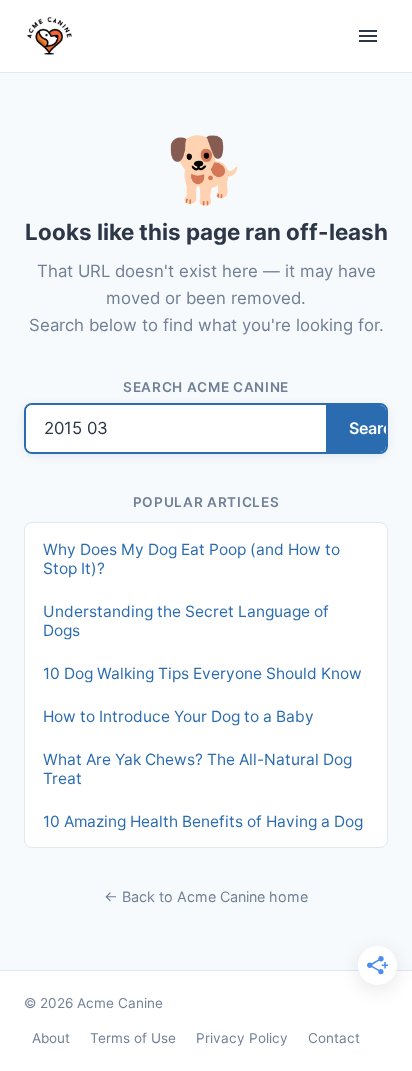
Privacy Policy (242, 1038)
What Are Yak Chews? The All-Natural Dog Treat (197, 769)
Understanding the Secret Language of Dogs (186, 621)
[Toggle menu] (368, 36)
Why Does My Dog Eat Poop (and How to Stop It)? (191, 559)
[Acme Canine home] (49, 36)
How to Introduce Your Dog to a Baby (178, 716)
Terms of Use (133, 1038)
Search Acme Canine (206, 387)
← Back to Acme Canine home (206, 896)
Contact (334, 1038)
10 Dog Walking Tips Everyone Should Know (202, 673)
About (51, 1038)
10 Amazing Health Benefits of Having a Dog (203, 821)
